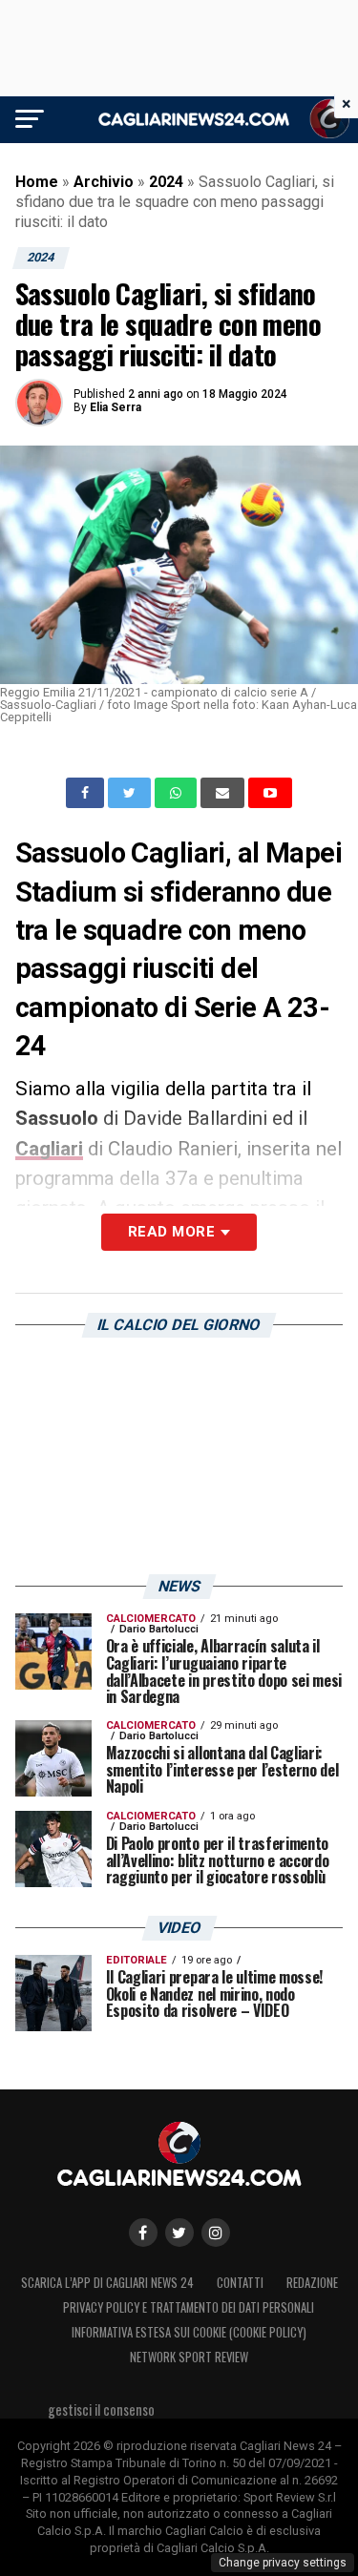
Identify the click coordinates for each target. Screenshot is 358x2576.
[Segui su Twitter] (179, 2233)
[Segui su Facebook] (143, 2233)
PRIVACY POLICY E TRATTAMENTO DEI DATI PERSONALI (189, 2307)
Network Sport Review (189, 2357)
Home (37, 182)
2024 (166, 182)
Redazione (312, 2283)
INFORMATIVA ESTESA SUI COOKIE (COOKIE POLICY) (189, 2332)
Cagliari (49, 1149)
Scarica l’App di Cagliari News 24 (107, 2283)
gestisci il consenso (101, 2410)
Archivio (104, 182)
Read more (171, 1232)
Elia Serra (116, 407)
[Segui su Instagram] (216, 2233)
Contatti (240, 2283)
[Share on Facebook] (87, 793)
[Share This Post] (178, 793)
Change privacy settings (283, 2563)
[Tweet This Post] (131, 793)
